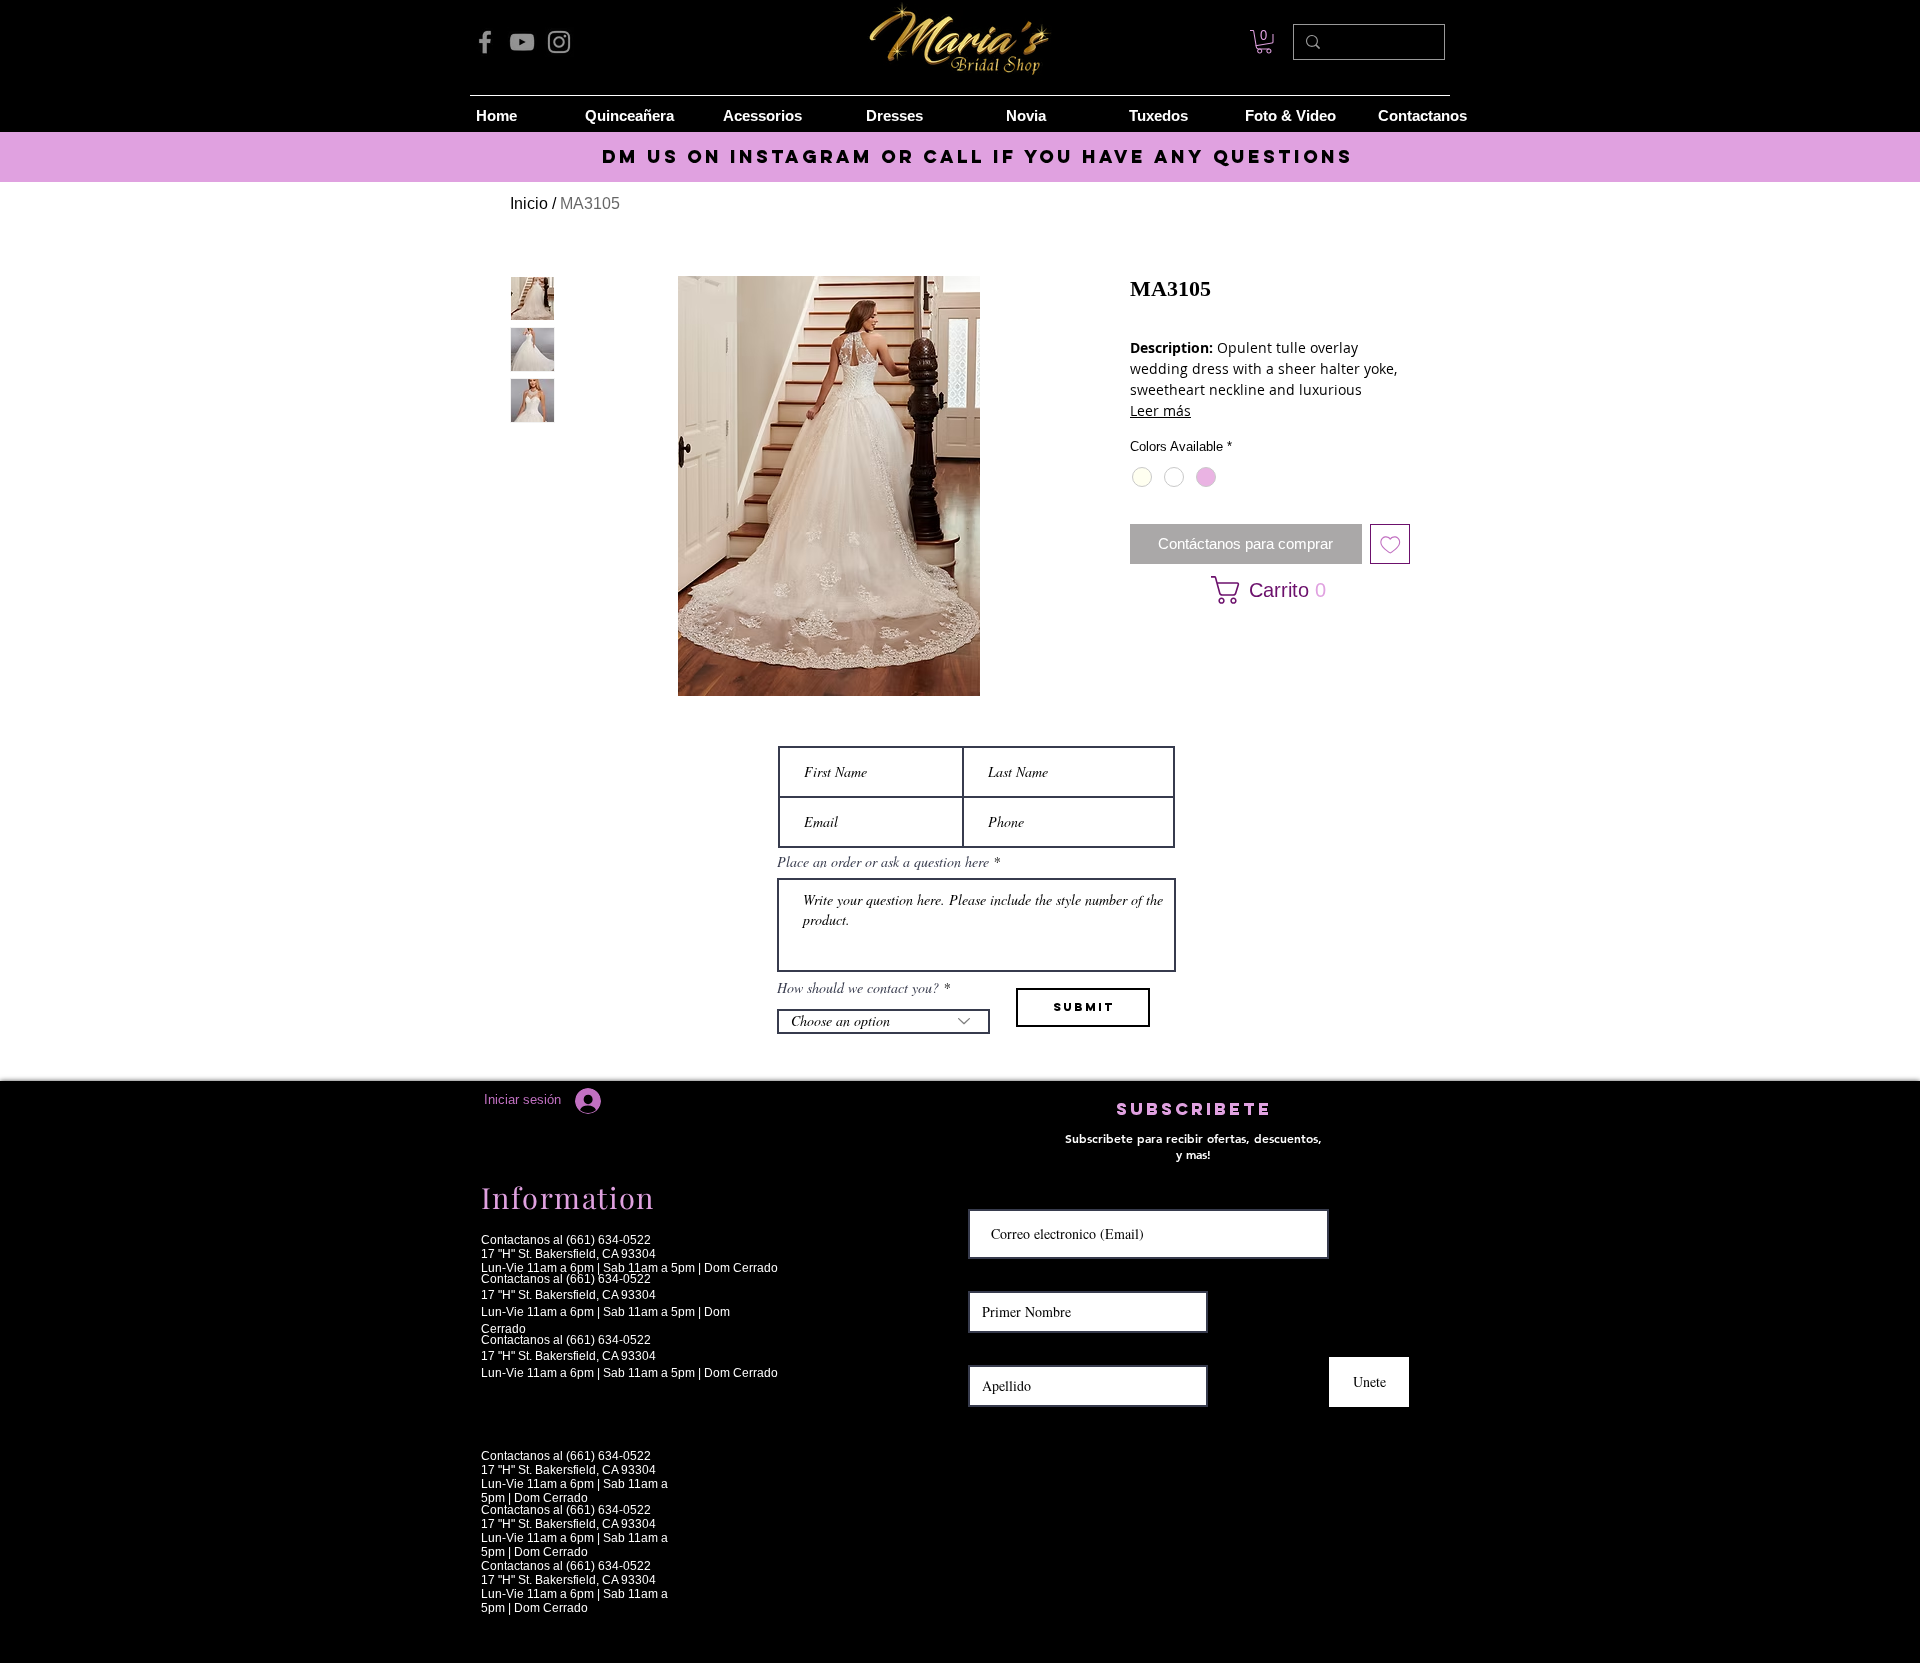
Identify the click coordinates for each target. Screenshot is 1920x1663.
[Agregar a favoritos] (1390, 544)
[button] (1263, 590)
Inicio (529, 203)
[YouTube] (522, 42)
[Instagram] (559, 42)
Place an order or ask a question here (883, 862)
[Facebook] (485, 42)
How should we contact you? (858, 988)
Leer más (1160, 410)
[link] (1264, 42)
